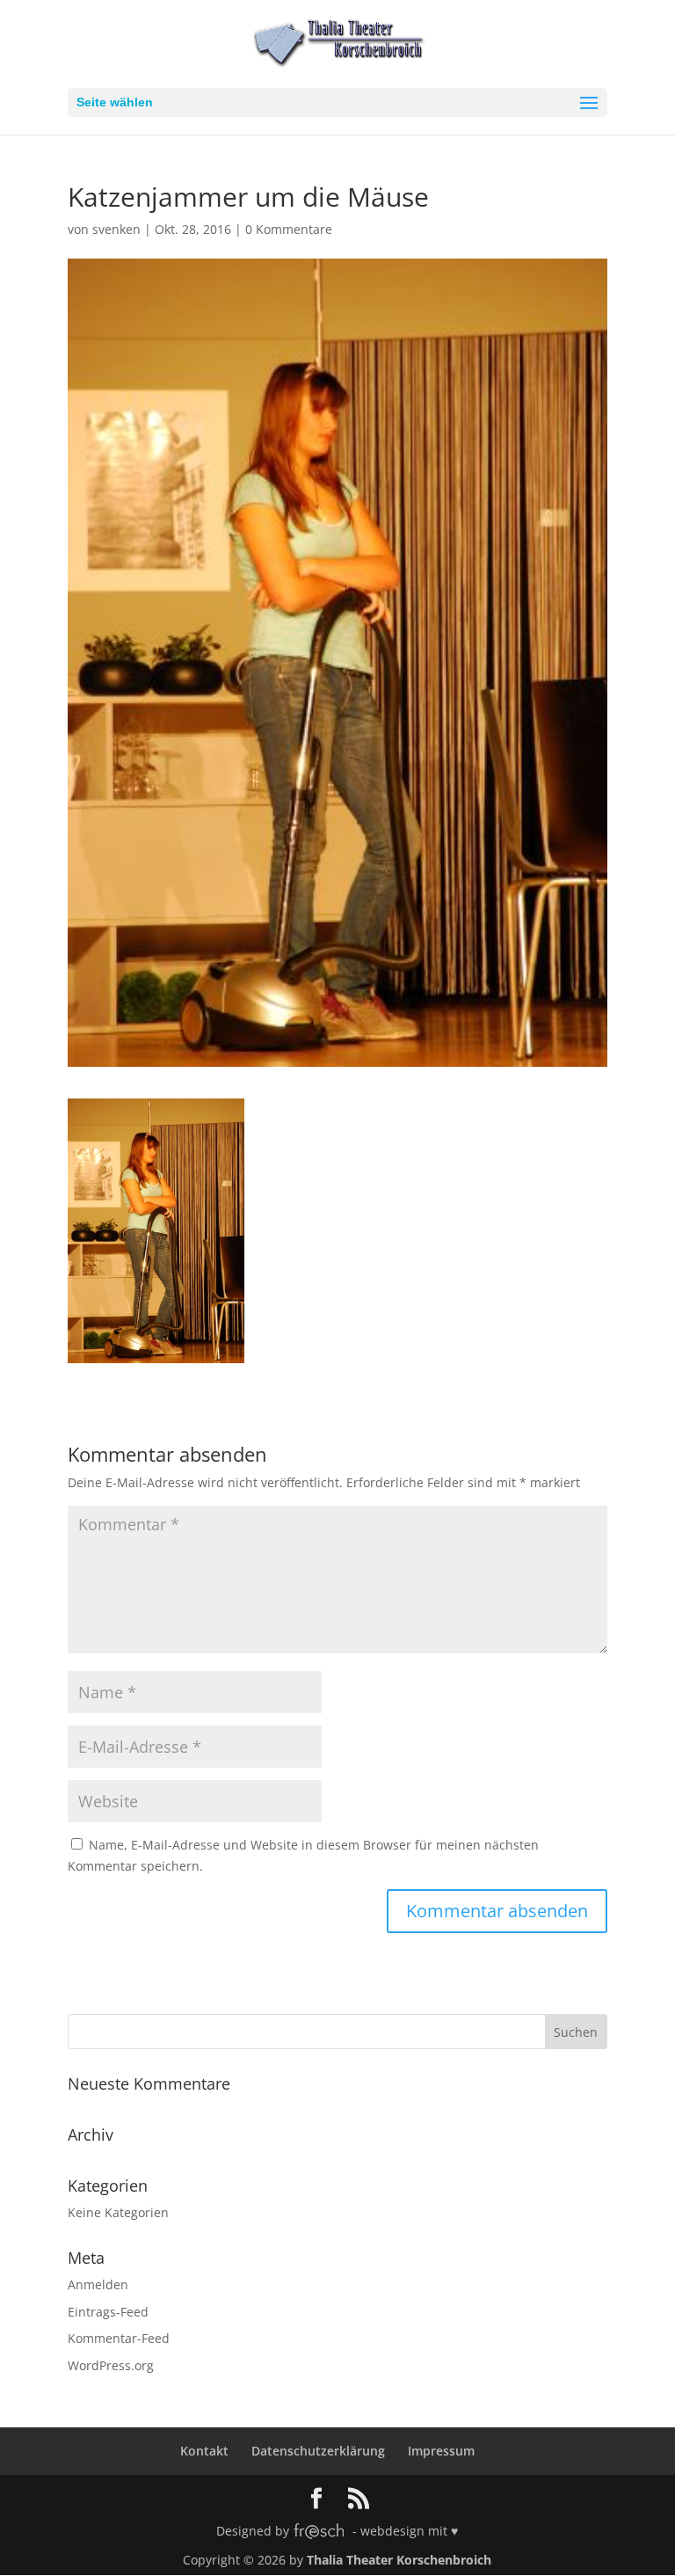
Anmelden (98, 2284)
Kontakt (204, 2451)
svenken (116, 229)
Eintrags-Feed (108, 2312)
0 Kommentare (289, 229)
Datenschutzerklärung (318, 2451)
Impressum (441, 2451)
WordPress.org (111, 2365)
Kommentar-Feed (119, 2338)
